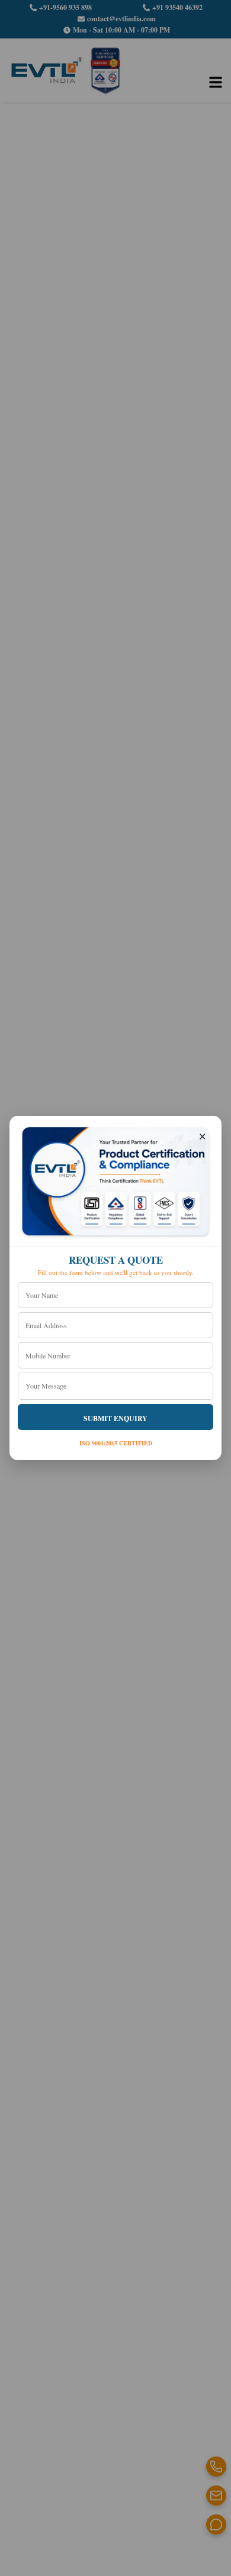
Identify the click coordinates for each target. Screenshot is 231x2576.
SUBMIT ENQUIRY (115, 1418)
